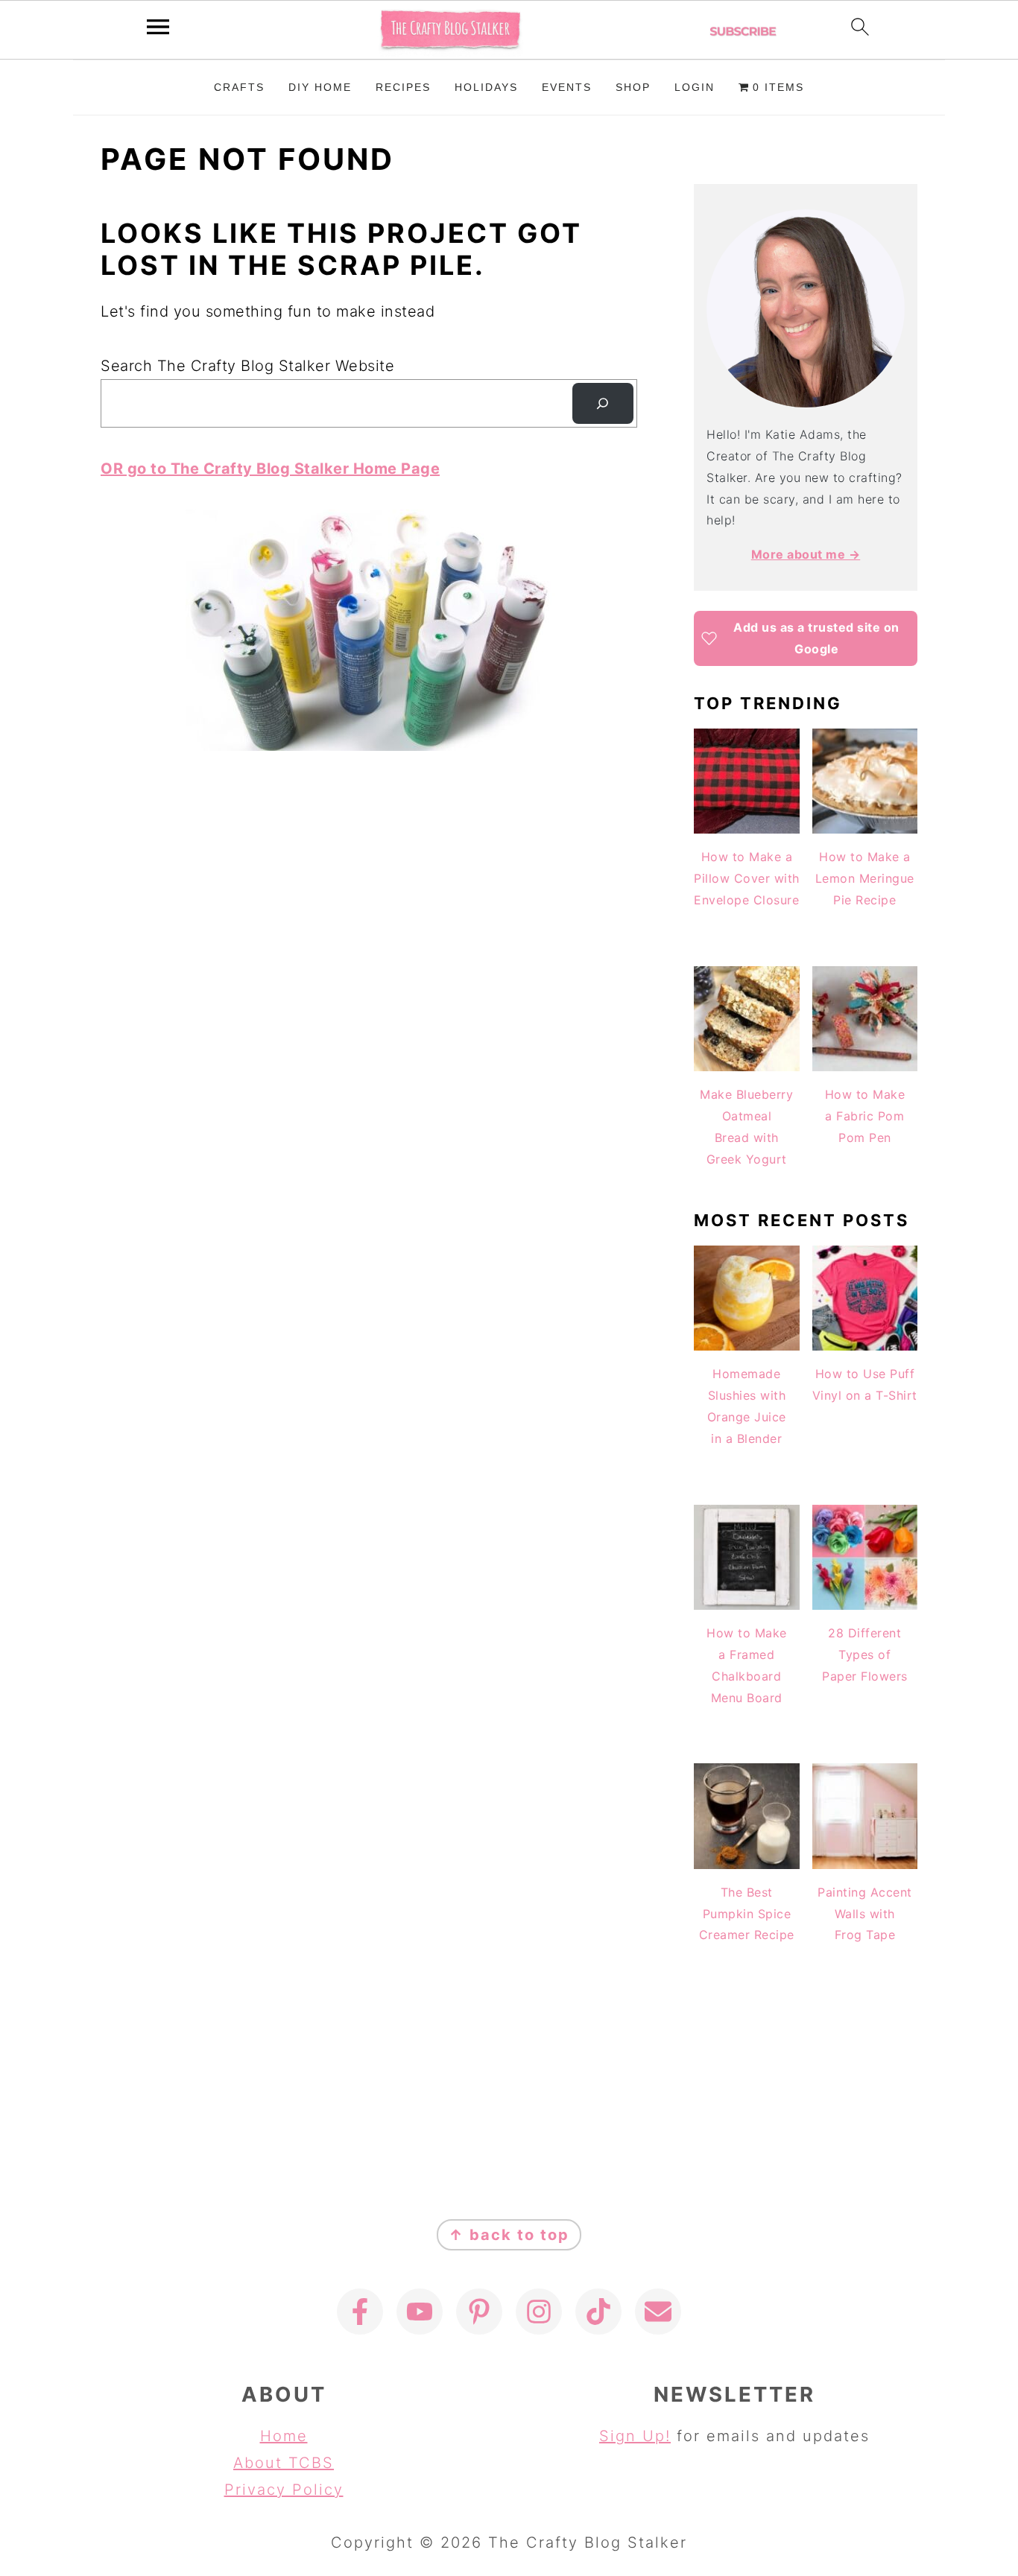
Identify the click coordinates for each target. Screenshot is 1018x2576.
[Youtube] (420, 2312)
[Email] (658, 2312)
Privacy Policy (284, 2490)
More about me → (806, 554)
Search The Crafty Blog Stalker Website (247, 366)
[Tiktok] (598, 2312)
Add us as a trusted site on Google (816, 638)
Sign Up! (635, 2436)
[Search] (603, 404)
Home (284, 2436)
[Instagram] (539, 2312)
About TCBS (284, 2463)
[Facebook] (360, 2312)
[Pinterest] (479, 2312)
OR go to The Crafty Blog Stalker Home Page (270, 469)
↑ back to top (509, 2235)
